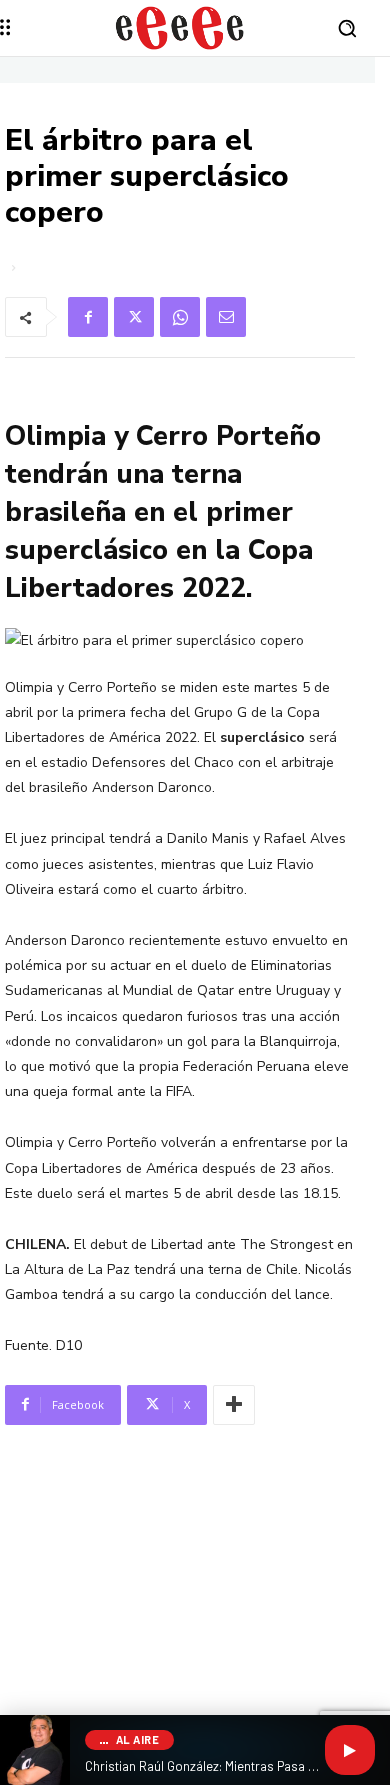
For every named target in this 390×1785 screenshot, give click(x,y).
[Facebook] (88, 317)
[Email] (226, 317)
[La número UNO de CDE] (180, 28)
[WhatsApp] (180, 317)
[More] (234, 1405)
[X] (134, 317)
